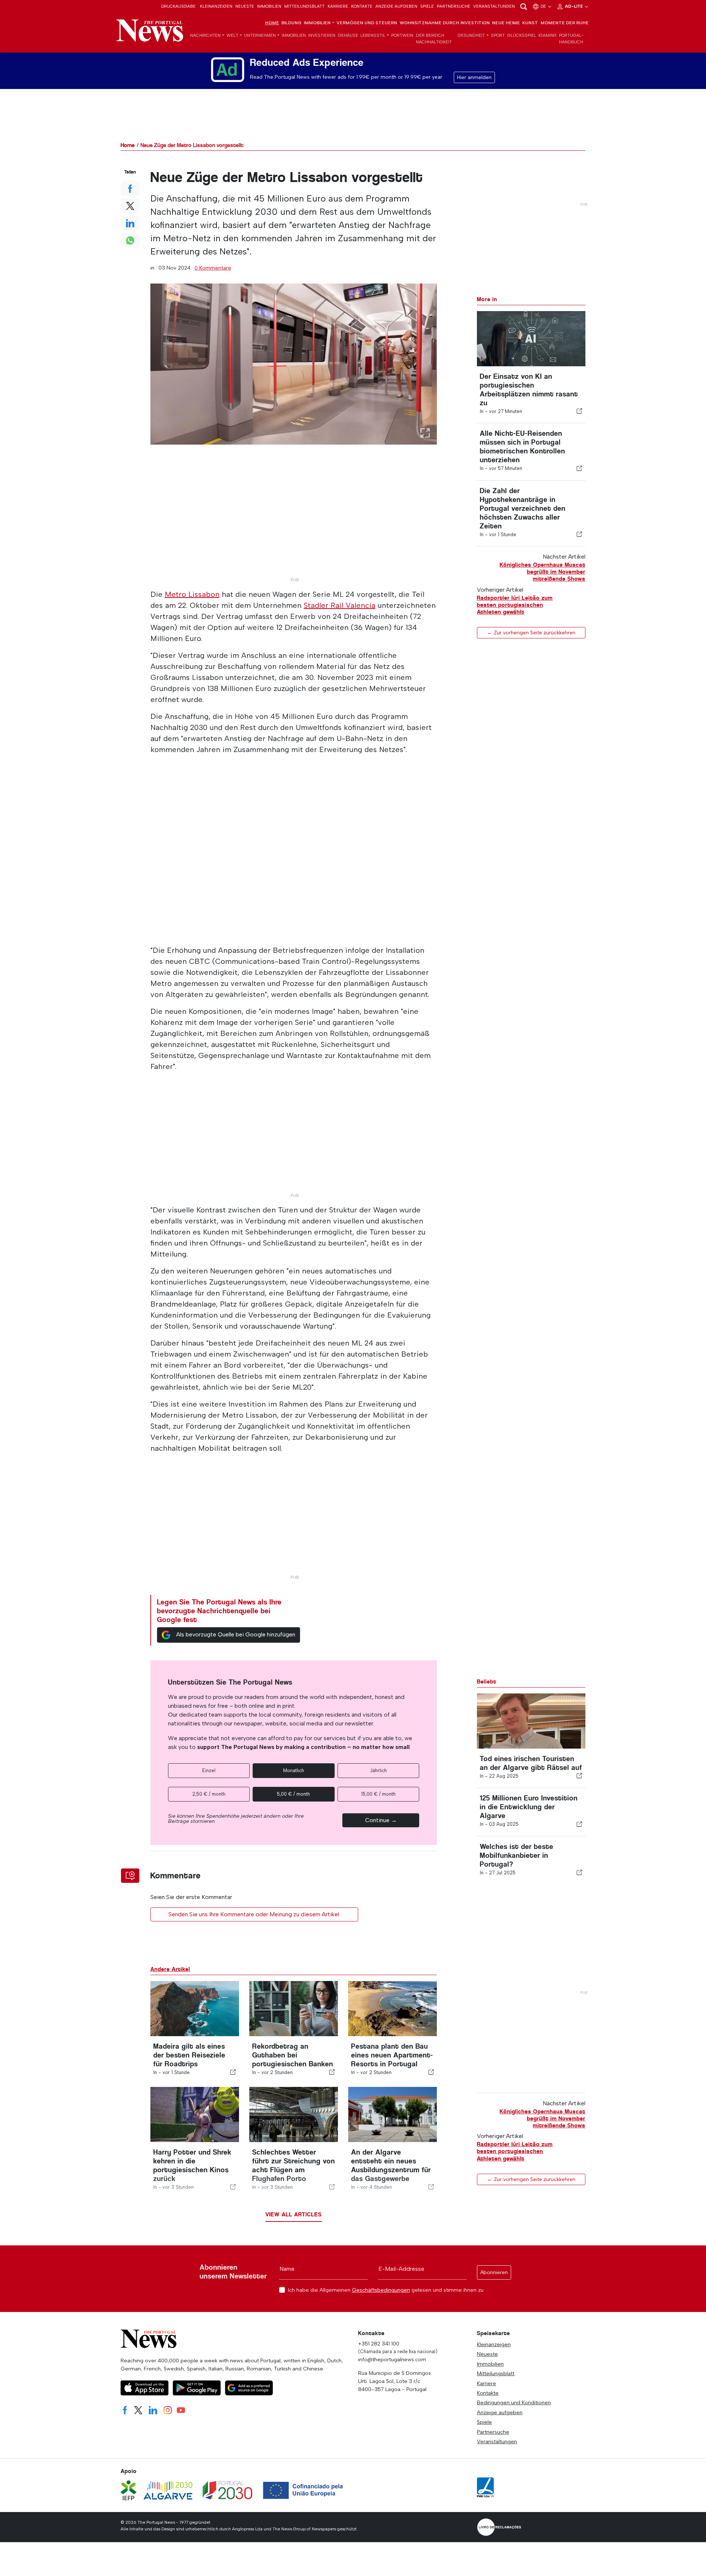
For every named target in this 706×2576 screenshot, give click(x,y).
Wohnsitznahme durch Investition (445, 23)
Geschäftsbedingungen (381, 2290)
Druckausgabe (178, 6)
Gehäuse (348, 35)
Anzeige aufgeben (396, 6)
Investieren (322, 35)
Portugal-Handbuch (571, 39)
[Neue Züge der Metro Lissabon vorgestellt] (294, 364)
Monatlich (294, 1770)
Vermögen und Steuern (367, 23)
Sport (498, 35)
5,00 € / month (293, 1794)
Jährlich (378, 1770)
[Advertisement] (294, 523)
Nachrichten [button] (205, 35)
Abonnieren (494, 2272)
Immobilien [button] (317, 23)
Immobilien (269, 6)
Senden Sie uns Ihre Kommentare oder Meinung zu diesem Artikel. (254, 1914)
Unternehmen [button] (260, 35)
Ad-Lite (574, 6)
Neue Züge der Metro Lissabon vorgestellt (192, 145)
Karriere (338, 6)
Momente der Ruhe (565, 23)
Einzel (209, 1770)
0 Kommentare (213, 268)
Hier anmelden (474, 77)
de (544, 6)
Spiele (427, 6)
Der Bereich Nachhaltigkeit (434, 39)
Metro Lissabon (192, 594)
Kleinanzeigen (216, 6)
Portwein (402, 35)
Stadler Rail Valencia (340, 605)
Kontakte (362, 6)
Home (272, 23)
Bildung (291, 23)
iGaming (548, 35)
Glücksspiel (522, 35)
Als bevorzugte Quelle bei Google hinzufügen (236, 1634)
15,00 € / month (378, 1794)
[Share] (580, 411)
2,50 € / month (209, 1794)
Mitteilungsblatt (304, 6)
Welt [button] (232, 35)
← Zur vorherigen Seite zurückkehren (531, 633)
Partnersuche (454, 6)
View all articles (294, 2214)
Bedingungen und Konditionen (514, 2402)
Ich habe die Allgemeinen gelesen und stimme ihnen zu (386, 2290)
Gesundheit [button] (471, 35)
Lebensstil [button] (373, 35)
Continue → (381, 1820)
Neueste (245, 6)
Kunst (530, 23)
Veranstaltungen (494, 6)
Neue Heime (506, 23)
